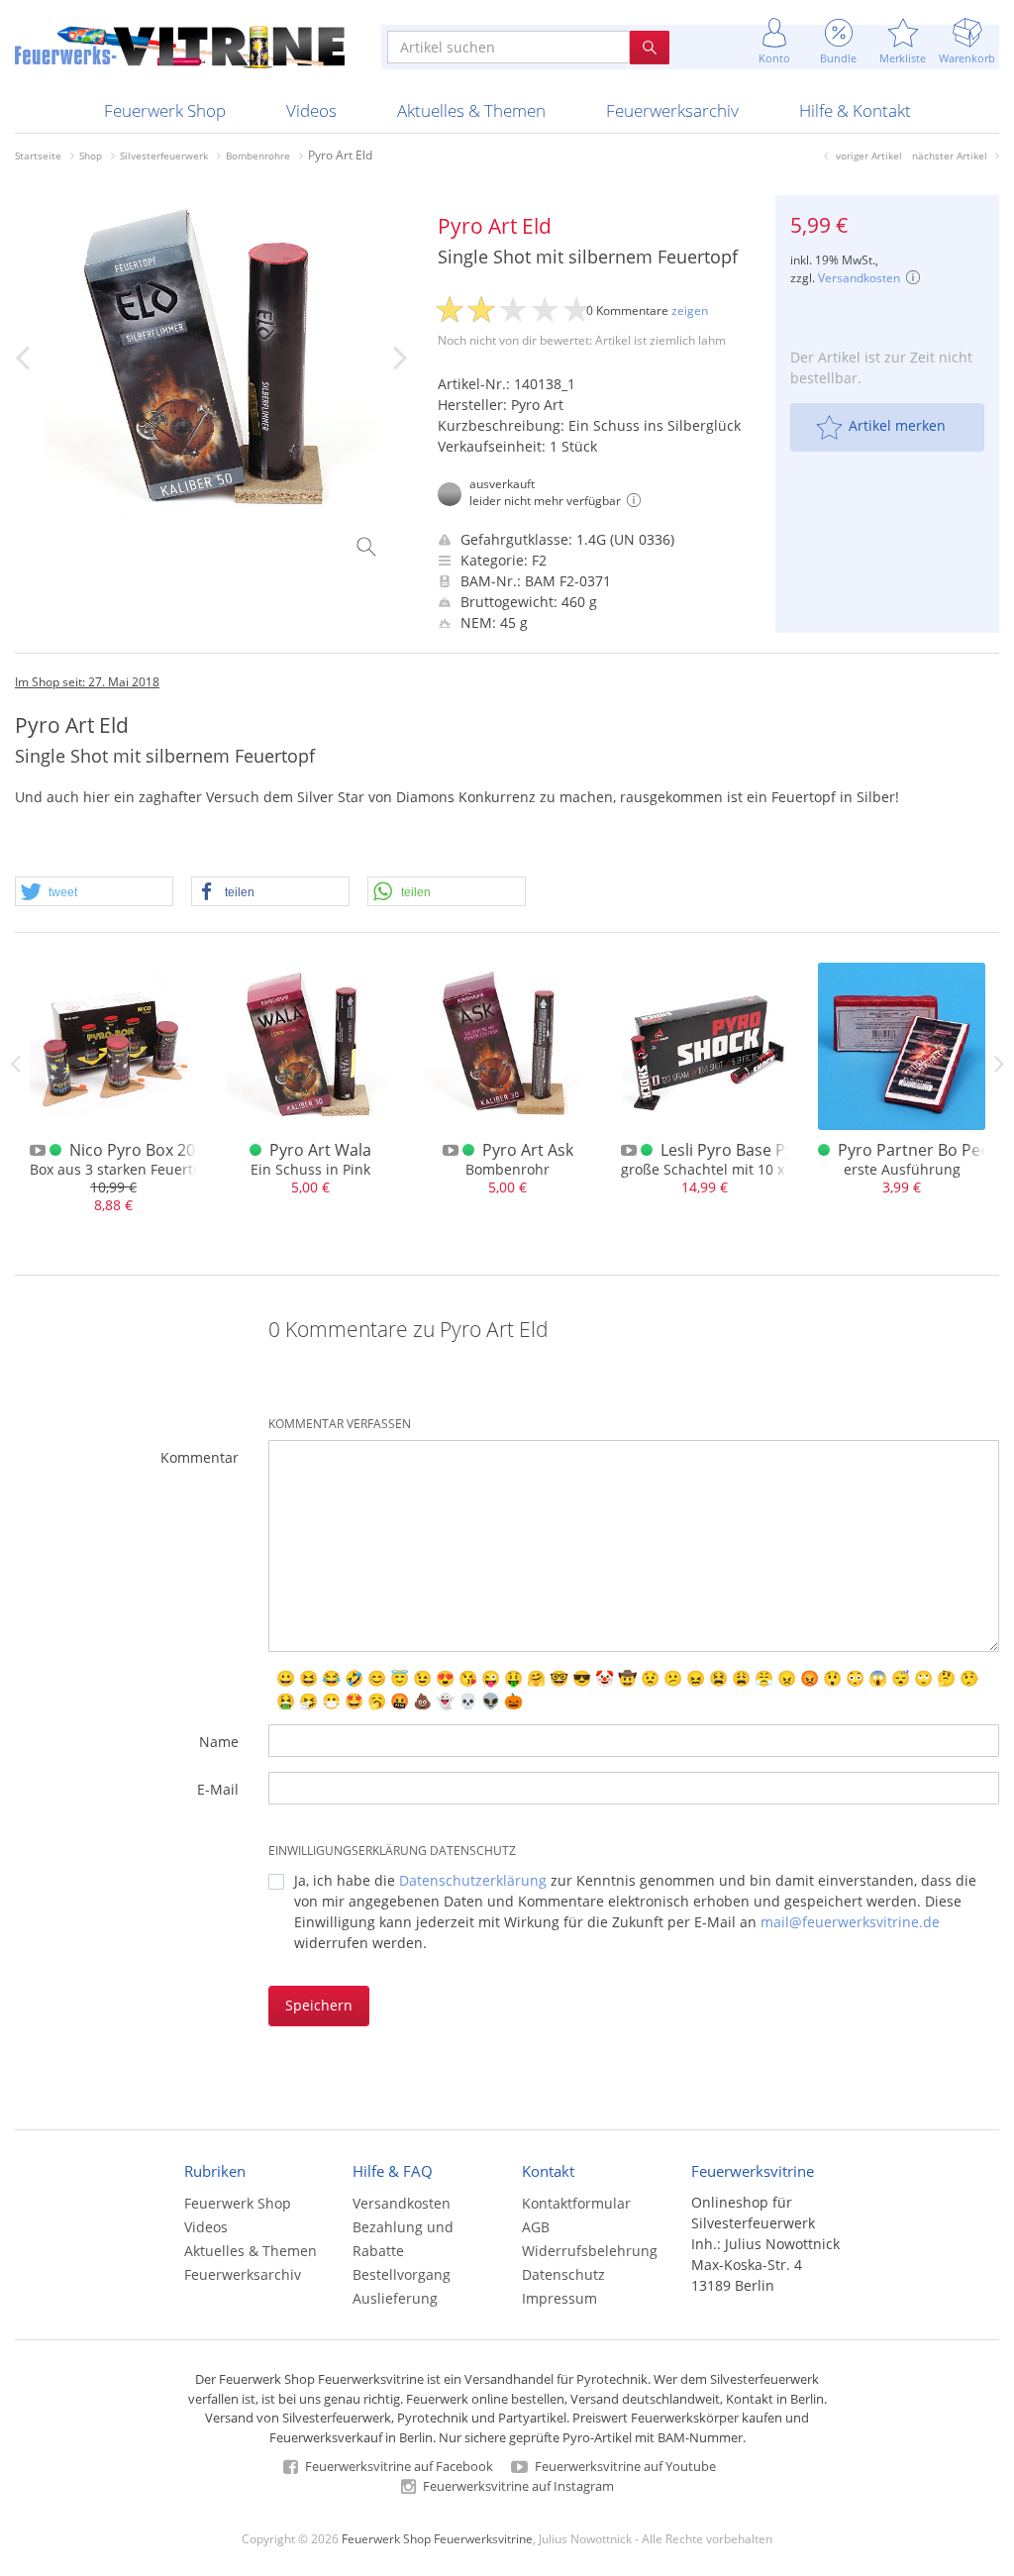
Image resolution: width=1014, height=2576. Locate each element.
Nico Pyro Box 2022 (141, 1150)
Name (219, 1742)
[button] (94, 892)
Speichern (319, 2005)
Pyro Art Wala (320, 1150)
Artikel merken (897, 425)
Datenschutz (563, 2274)
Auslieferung (395, 2298)
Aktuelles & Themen (471, 110)
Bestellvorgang (402, 2274)
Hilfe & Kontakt (855, 110)
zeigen (690, 310)
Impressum (559, 2298)
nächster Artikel (950, 155)
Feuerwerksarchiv (672, 110)
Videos (311, 110)
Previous (15, 1064)
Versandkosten (859, 278)
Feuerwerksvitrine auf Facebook (398, 2466)
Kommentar (200, 1457)
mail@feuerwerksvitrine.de (850, 1922)
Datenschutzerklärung (473, 1880)
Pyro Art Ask (528, 1150)
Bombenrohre (258, 155)
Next (999, 1064)
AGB (536, 2227)
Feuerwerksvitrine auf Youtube (624, 2466)
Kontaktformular (576, 2203)
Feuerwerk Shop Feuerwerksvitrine (437, 2538)
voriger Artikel (869, 155)
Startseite (38, 155)
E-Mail (218, 1789)
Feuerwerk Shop (165, 110)
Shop (91, 155)
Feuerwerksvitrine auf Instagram (517, 2486)
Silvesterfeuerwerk (164, 155)
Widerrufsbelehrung (590, 2251)
